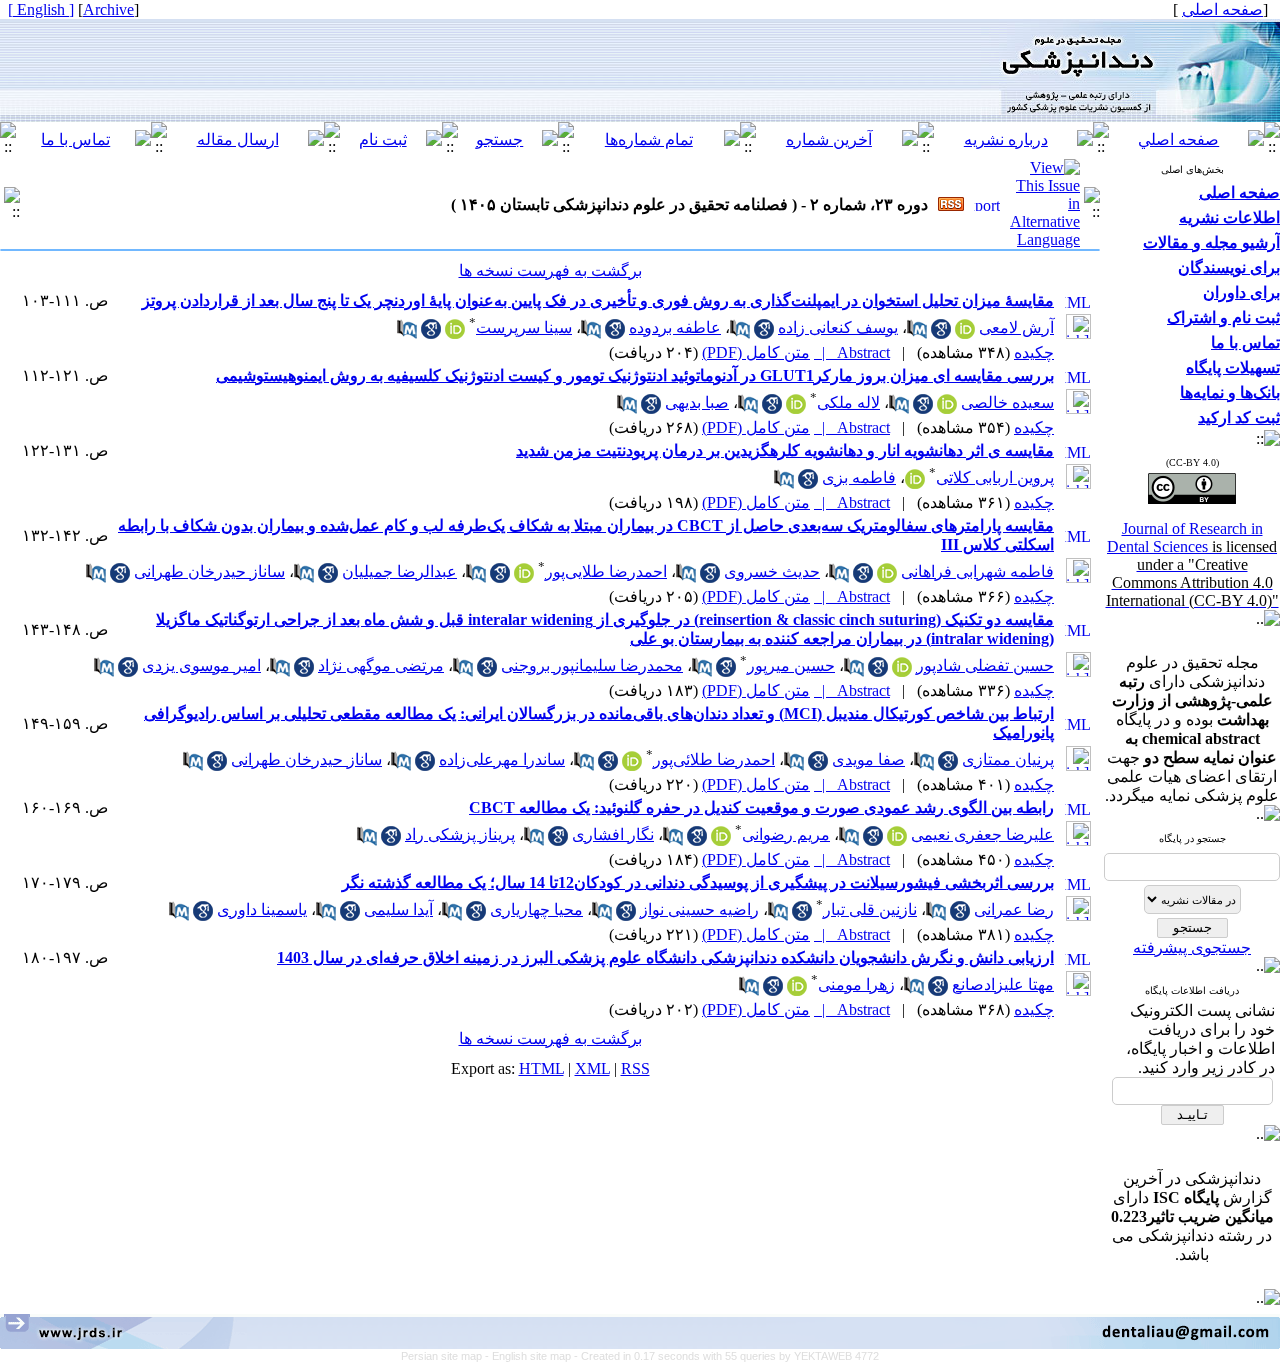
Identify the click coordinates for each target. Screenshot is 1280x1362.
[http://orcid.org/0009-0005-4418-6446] (965, 333)
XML (592, 1068)
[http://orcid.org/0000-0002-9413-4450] (902, 671)
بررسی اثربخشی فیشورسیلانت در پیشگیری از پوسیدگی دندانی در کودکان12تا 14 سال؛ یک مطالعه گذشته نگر (698, 882)
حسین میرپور (791, 665)
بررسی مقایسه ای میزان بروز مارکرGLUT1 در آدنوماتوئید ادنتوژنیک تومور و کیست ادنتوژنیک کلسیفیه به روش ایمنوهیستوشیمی (635, 375)
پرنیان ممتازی (1008, 759)
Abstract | (852, 352)
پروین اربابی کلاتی (995, 477)
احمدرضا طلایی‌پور (606, 571)
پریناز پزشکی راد (460, 834)
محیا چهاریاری (536, 909)
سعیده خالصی (1007, 402)
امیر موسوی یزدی (201, 665)
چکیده (1034, 352)
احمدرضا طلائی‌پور (714, 759)
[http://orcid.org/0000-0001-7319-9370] (796, 408)
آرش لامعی (1016, 327)
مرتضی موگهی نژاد (381, 665)
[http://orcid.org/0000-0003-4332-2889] (455, 333)
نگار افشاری (613, 834)
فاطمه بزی (859, 477)
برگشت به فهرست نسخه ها (550, 270)
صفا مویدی (868, 759)
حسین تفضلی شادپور (985, 665)
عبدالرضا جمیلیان (399, 571)
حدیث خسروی (772, 571)
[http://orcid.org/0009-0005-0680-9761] (887, 577)
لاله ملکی (848, 402)
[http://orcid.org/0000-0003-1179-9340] (797, 990)
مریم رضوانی (786, 834)
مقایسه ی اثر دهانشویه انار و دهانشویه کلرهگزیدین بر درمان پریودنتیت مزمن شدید (785, 450)
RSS (635, 1068)
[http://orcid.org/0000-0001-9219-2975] (632, 765)
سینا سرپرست (524, 327)
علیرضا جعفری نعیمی (982, 834)
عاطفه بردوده (675, 327)
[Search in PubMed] (917, 333)
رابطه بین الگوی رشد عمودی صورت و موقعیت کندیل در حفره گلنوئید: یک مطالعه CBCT (761, 807)
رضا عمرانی (1014, 909)
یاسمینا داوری (262, 909)
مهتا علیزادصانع (1003, 984)
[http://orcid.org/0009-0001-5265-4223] (721, 840)
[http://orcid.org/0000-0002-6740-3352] (947, 408)
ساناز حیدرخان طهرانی (209, 571)
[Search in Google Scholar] (941, 333)
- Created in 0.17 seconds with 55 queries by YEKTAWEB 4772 (726, 1356)
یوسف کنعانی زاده (838, 327)
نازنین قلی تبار (870, 909)
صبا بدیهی (697, 402)
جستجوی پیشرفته (1192, 947)
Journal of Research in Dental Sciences (1192, 564)
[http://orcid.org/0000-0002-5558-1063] (915, 483)
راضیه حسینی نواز (699, 909)
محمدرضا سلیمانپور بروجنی (592, 665)
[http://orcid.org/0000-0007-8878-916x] (897, 840)
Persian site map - (446, 1356)
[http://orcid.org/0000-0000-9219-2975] (524, 577)
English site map (533, 1356)
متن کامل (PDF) (756, 352)
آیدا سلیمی (398, 909)
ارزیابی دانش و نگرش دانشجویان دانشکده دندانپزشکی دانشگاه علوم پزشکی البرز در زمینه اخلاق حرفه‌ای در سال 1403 (665, 957)
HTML (541, 1068)
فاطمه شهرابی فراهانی (977, 571)
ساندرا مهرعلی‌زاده (502, 759)
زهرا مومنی (856, 984)
